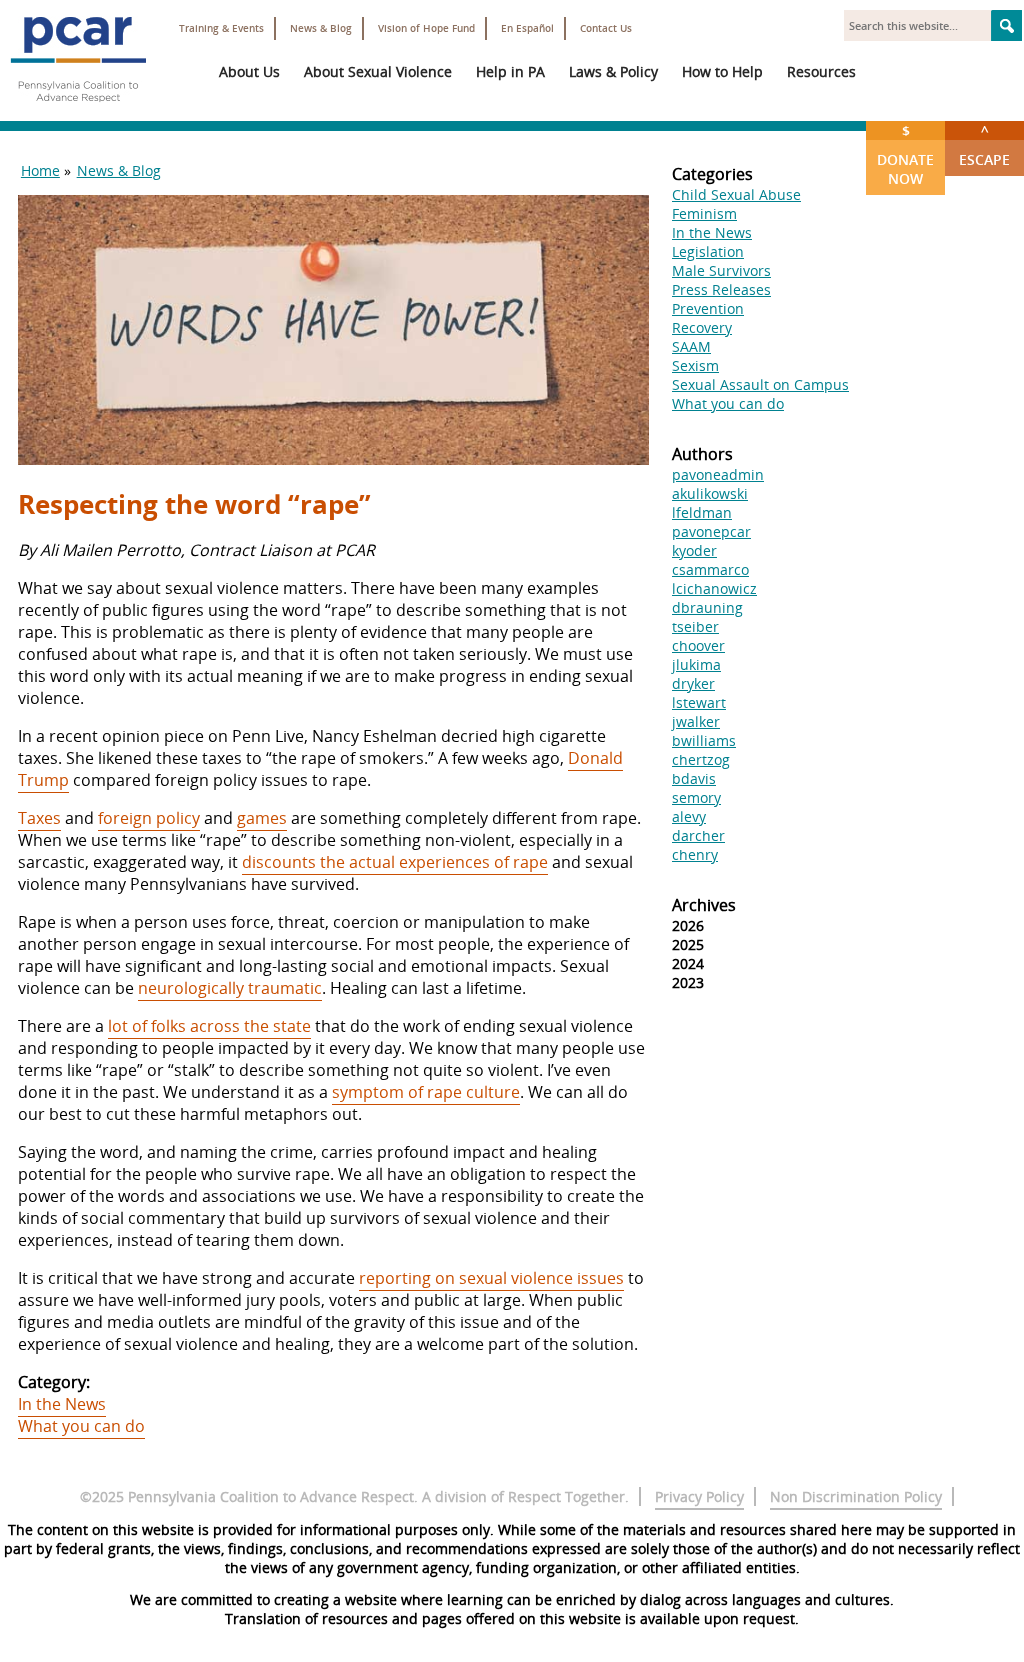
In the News (62, 1404)
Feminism (704, 213)
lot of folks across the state (209, 1026)
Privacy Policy (699, 1496)
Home (40, 170)
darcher (698, 835)
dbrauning (707, 607)
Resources (821, 71)
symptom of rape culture (426, 1092)
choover (698, 645)
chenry (695, 854)
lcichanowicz (714, 588)
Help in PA (510, 71)
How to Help (722, 71)
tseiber (695, 626)
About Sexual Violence (378, 71)
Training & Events (221, 28)
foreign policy (149, 818)
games (262, 818)
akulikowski (710, 493)
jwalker (696, 721)
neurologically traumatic (230, 988)
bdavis (694, 778)
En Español (527, 28)
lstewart (699, 702)
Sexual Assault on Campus (760, 384)
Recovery (702, 327)
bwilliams (704, 740)
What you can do (81, 1426)
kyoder (694, 550)
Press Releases (721, 289)
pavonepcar (711, 531)
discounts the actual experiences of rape (395, 862)
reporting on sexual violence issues (491, 1278)
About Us (249, 71)
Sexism (695, 365)
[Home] (78, 110)
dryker (693, 683)
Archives (704, 905)
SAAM (691, 346)
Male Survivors (721, 270)
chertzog (701, 759)
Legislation (708, 251)
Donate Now (905, 154)
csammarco (710, 569)
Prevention (708, 308)
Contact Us (606, 28)
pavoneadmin (718, 474)
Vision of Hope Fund (426, 28)
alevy (689, 816)
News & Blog (321, 28)
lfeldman (702, 512)
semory (696, 797)
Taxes (39, 818)
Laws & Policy (613, 71)
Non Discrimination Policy (856, 1496)
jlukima (696, 664)
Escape (984, 145)
